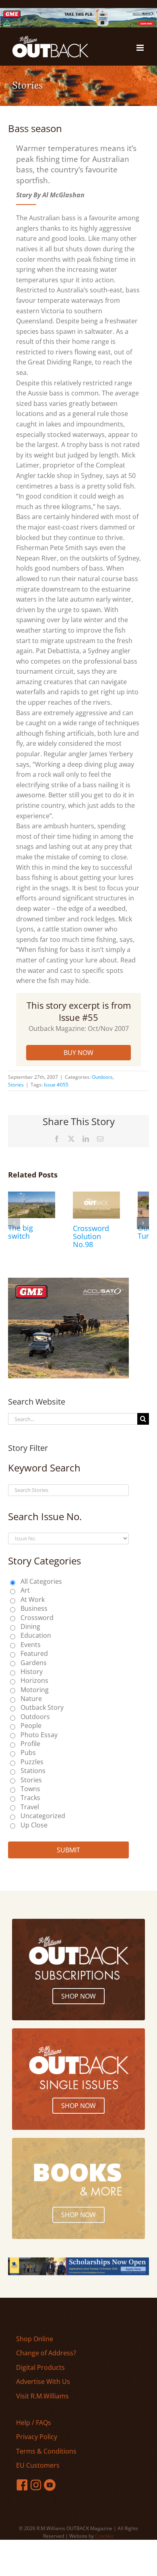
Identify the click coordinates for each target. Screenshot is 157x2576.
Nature (31, 1699)
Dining (30, 1626)
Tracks (30, 1798)
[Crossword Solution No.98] (96, 1196)
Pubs (28, 1753)
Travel (30, 1807)
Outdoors (102, 1077)
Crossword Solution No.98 (91, 1236)
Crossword (37, 1618)
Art (25, 1590)
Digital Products (40, 2367)
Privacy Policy (37, 2437)
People (31, 1726)
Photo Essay (39, 1735)
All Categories (41, 1581)
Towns (30, 1789)
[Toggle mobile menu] (141, 48)
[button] (14, 1223)
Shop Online (35, 2339)
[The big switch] (32, 1196)
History (32, 1672)
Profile (30, 1744)
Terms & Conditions (46, 2451)
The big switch (21, 1232)
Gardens (34, 1663)
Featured (34, 1653)
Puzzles (32, 1762)
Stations (33, 1771)
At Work (33, 1599)
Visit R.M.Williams (42, 2396)
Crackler (104, 2536)
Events (31, 1645)
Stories (16, 1085)
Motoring (35, 1690)
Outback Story (42, 1707)
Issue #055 (56, 1085)
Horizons (34, 1680)
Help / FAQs (34, 2423)
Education (36, 1635)
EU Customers (38, 2465)
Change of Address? (46, 2353)
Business (34, 1608)
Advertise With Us (43, 2382)
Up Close (34, 1825)
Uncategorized (43, 1816)
